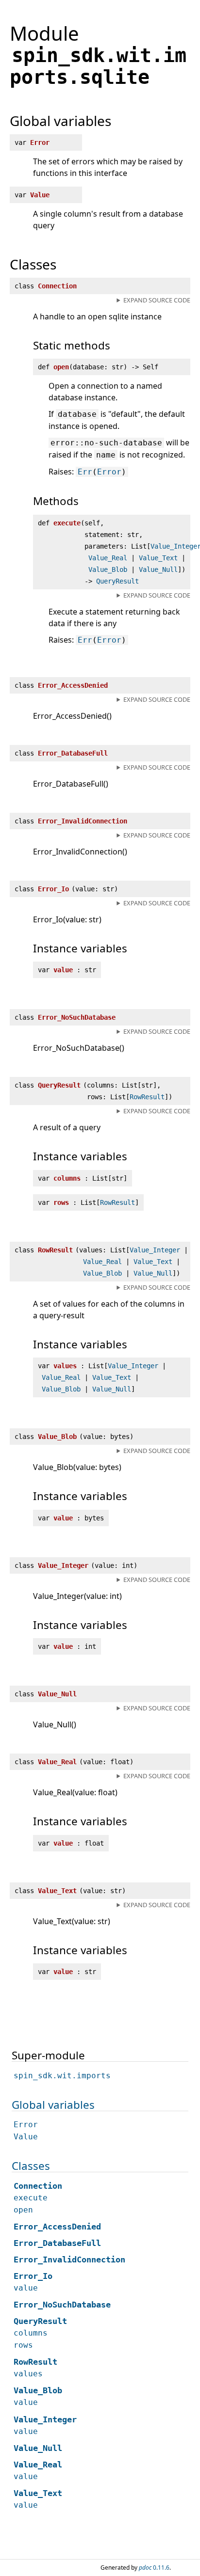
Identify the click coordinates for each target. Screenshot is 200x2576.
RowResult (147, 1097)
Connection (38, 2186)
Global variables (53, 2105)
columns (31, 2333)
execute (31, 2198)
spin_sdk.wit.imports (62, 2076)
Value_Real (108, 558)
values (28, 2374)
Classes (31, 2166)
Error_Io (33, 2276)
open (23, 2210)
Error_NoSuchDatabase (62, 2305)
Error (109, 472)
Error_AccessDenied (57, 2227)
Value (26, 2137)
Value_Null (158, 569)
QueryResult (117, 581)
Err (85, 472)
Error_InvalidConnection (69, 2260)
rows (23, 2345)
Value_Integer (155, 1250)
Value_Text (158, 558)
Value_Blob (108, 569)
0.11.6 (154, 2568)
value (26, 2288)
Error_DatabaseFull (57, 2243)
